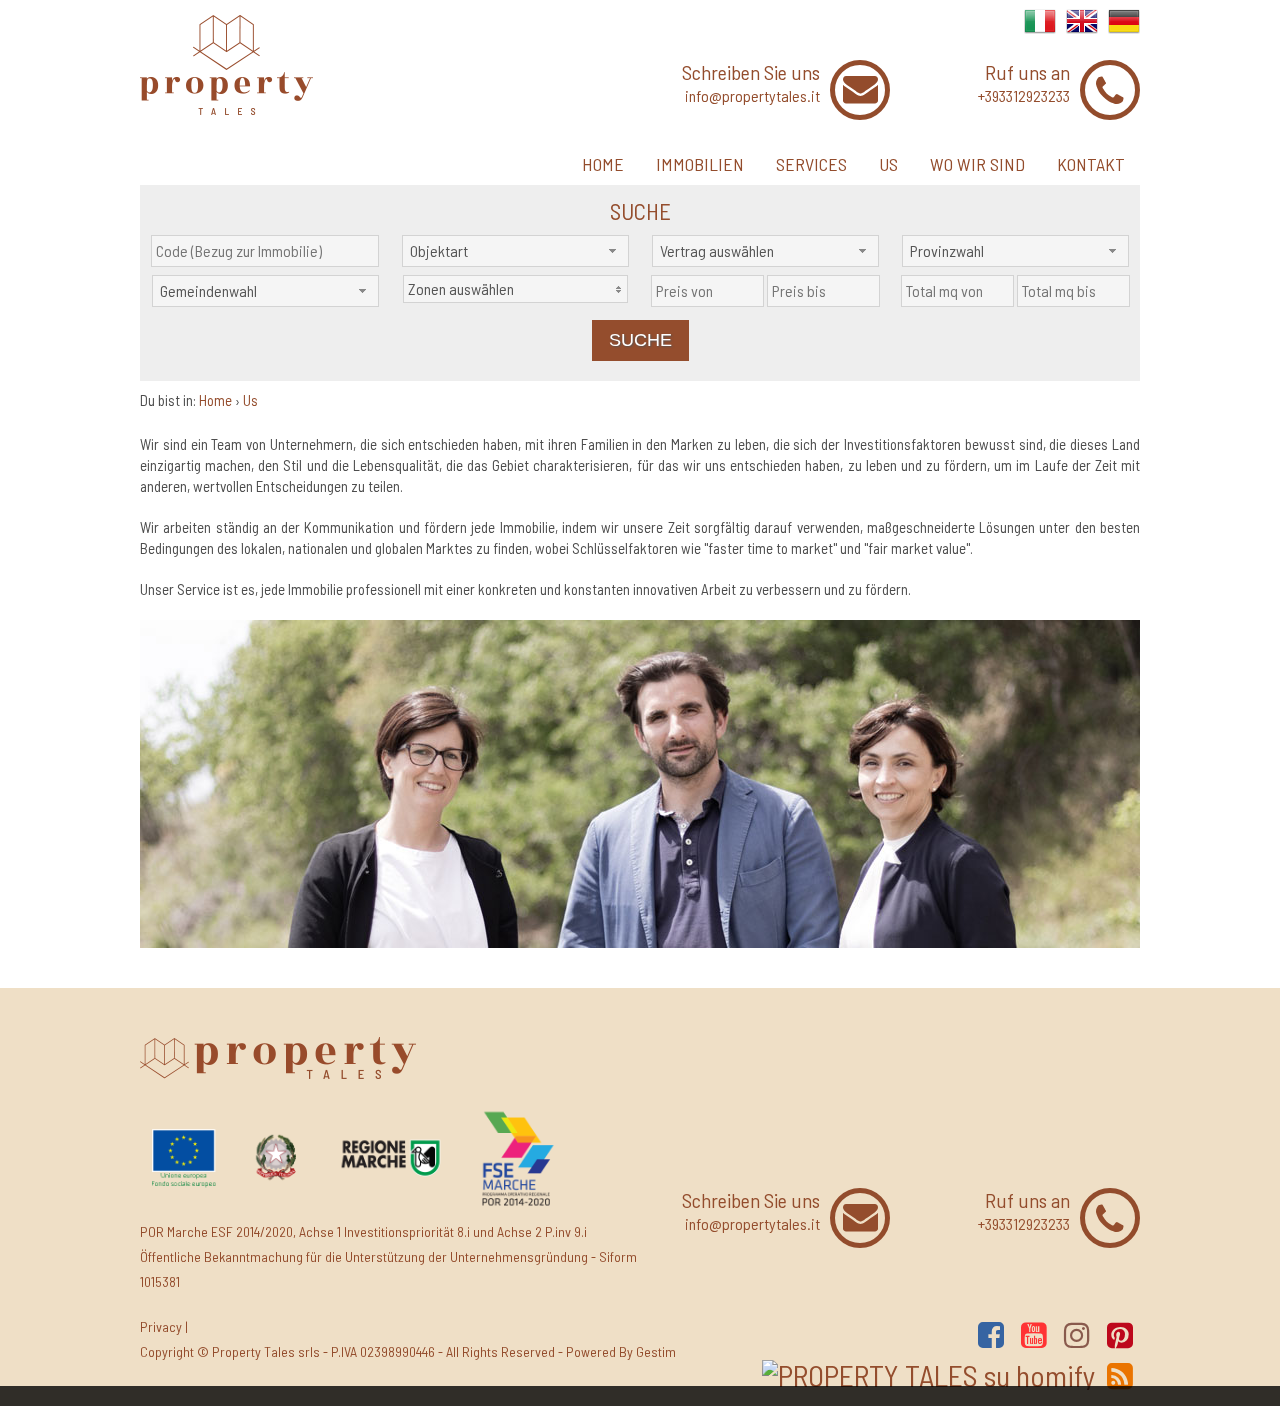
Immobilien (700, 164)
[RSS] (1120, 1375)
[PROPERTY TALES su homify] (928, 1375)
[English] (1082, 31)
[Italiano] (1040, 31)
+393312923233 (1024, 95)
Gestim (656, 1351)
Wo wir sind (977, 164)
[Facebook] (991, 1334)
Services (811, 164)
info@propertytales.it (752, 95)
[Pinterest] (1120, 1334)
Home (603, 164)
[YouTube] (1034, 1334)
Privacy (161, 1326)
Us (888, 164)
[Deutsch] (1124, 31)
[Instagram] (1077, 1334)
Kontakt (1091, 164)
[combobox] (515, 251)
